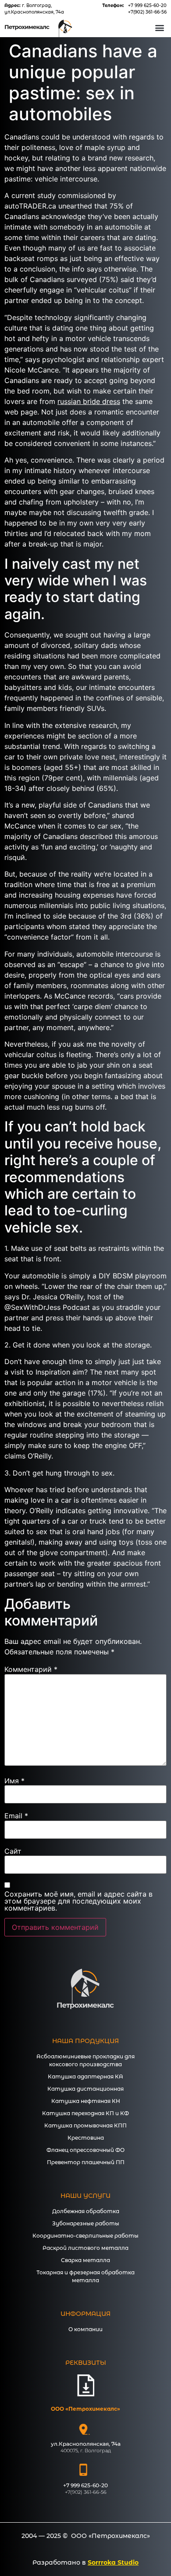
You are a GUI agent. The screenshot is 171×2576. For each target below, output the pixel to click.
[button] (159, 27)
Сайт (13, 1851)
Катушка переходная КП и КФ (85, 2113)
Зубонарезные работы (86, 2223)
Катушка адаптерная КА (85, 2076)
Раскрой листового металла (85, 2248)
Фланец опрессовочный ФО (85, 2150)
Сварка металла (85, 2260)
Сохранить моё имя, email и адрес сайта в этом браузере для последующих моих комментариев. (78, 1901)
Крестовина (86, 2138)
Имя (14, 1781)
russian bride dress (89, 401)
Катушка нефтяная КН (86, 2101)
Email (16, 1816)
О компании (85, 2329)
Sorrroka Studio (113, 2562)
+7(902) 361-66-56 (147, 12)
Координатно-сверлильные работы (85, 2236)
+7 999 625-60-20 (147, 5)
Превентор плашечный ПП (86, 2162)
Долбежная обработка (86, 2211)
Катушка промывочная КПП (85, 2125)
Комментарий (31, 1669)
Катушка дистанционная (85, 2089)
